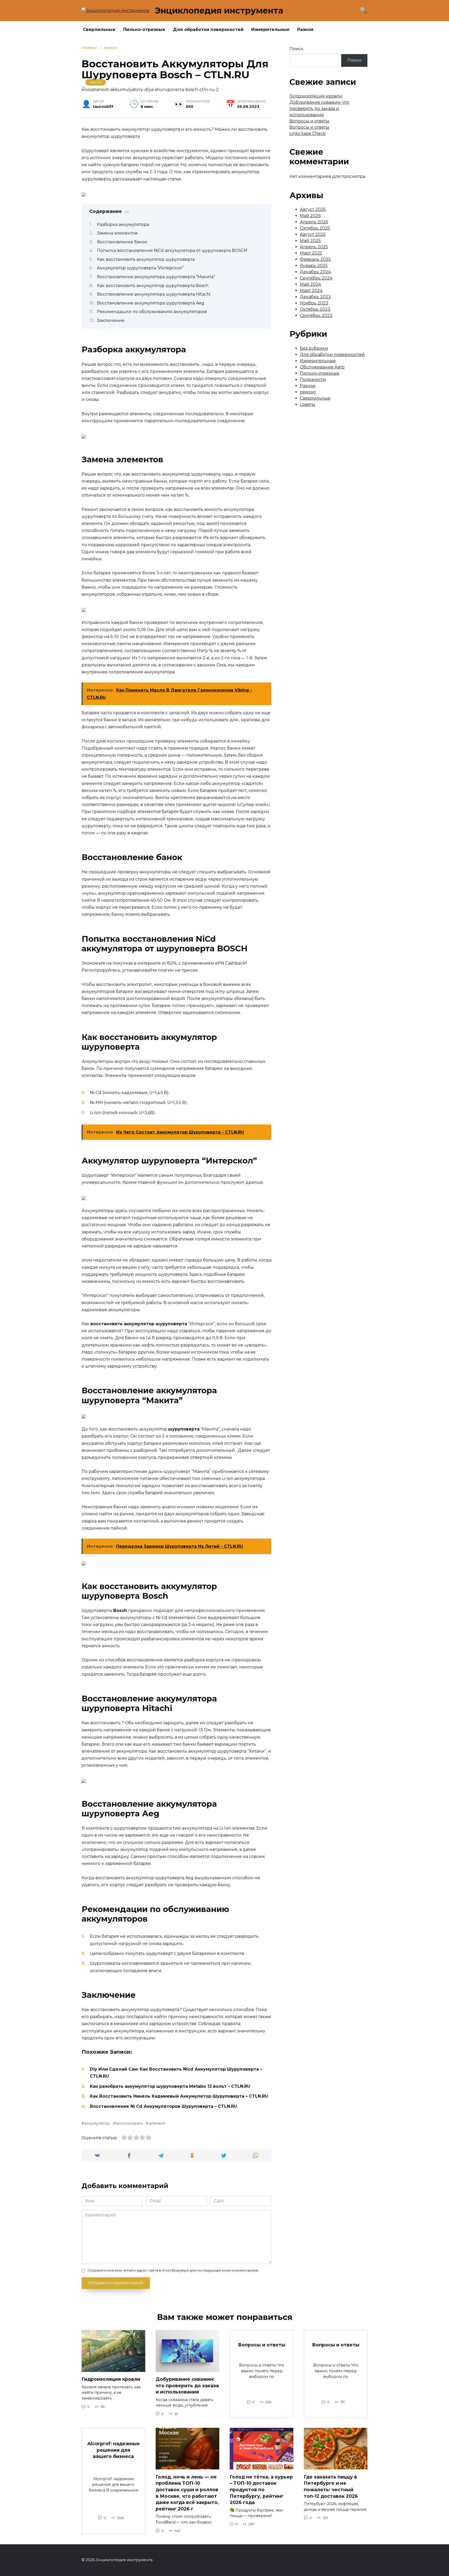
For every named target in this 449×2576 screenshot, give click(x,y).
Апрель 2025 (314, 247)
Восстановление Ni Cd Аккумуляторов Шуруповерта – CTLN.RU (163, 2106)
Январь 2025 (314, 266)
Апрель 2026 (314, 222)
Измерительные (270, 30)
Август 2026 (313, 209)
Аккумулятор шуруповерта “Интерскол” (140, 268)
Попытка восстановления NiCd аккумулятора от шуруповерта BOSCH (172, 251)
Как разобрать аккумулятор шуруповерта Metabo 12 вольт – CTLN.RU (170, 2086)
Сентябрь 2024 (316, 278)
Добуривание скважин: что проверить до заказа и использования (319, 109)
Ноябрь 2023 (314, 303)
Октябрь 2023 (315, 309)
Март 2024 (311, 291)
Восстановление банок (122, 242)
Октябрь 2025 (315, 228)
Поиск (296, 49)
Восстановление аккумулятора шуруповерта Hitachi (154, 294)
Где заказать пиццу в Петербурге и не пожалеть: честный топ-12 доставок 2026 (331, 2486)
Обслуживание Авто (322, 367)
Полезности (313, 379)
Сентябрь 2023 (316, 316)
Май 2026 (310, 216)
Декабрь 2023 (315, 297)
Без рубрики (314, 348)
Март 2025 (311, 253)
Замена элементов (117, 233)
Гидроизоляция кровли (316, 96)
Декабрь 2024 (315, 272)
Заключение (111, 320)
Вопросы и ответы (309, 121)
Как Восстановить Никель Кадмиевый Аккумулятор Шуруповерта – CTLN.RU (179, 2096)
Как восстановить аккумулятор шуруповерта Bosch (153, 286)
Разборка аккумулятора (123, 225)
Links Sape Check (308, 134)
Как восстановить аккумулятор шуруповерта (146, 259)
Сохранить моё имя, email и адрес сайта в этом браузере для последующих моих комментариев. (173, 2270)
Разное (305, 30)
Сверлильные (99, 30)
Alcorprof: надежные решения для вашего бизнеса (114, 2450)
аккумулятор (97, 2123)
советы (308, 404)
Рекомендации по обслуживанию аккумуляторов (152, 312)
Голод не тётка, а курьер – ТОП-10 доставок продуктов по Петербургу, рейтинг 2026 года (261, 2489)
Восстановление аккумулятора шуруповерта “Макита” (156, 277)
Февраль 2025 (315, 259)
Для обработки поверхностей (208, 30)
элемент (157, 2123)
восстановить (129, 2123)
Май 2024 (310, 284)
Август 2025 (313, 234)
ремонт (308, 392)
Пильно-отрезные (144, 30)
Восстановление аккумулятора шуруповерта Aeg (151, 303)
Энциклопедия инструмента (219, 11)
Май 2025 (310, 241)
